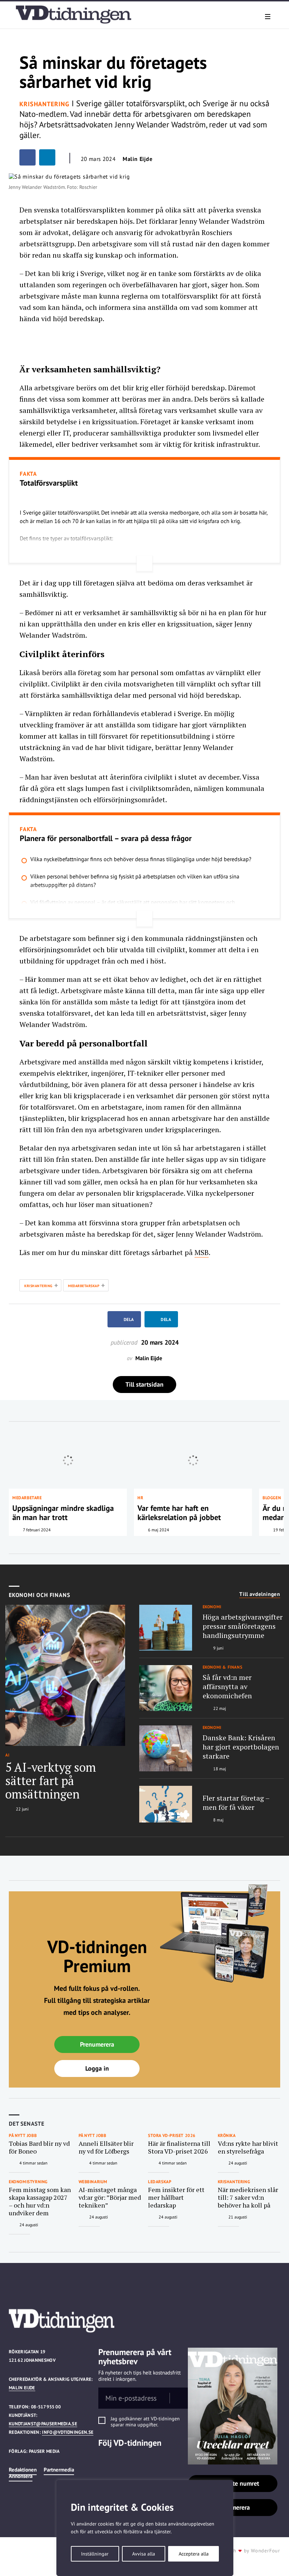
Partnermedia (59, 2470)
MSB (202, 1252)
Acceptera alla (194, 2554)
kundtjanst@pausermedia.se (43, 2424)
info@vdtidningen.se (68, 2432)
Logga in (97, 2068)
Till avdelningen (260, 1594)
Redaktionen (23, 2470)
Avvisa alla (144, 2554)
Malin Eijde (22, 2388)
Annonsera (21, 2476)
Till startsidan (144, 1384)
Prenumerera (97, 2044)
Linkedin (103, 2457)
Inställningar (95, 2554)
